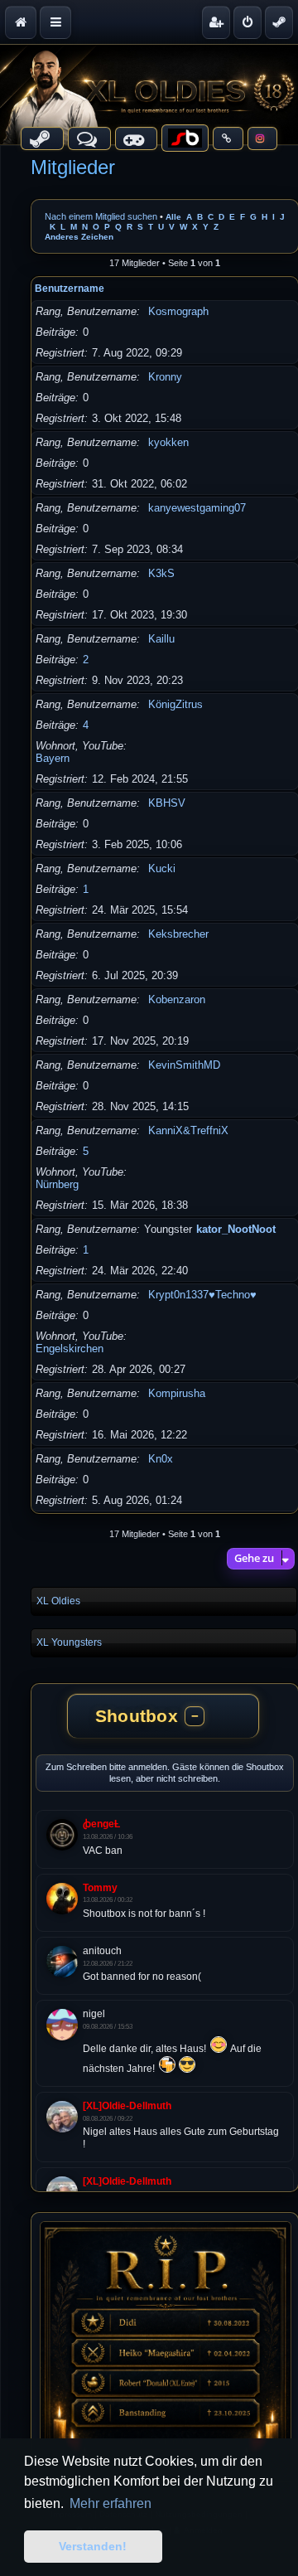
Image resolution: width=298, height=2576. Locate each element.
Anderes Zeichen (79, 237)
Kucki (162, 868)
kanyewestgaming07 (197, 508)
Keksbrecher (178, 934)
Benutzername (70, 289)
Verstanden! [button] (93, 2546)
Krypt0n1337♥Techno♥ (202, 1295)
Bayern (53, 758)
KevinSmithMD (184, 1065)
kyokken (168, 442)
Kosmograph (178, 311)
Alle (173, 217)
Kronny (165, 377)
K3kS (161, 573)
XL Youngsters (69, 1642)
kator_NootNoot (236, 1229)
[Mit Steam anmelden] (279, 22)
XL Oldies (58, 1601)
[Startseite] (149, 95)
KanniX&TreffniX (188, 1130)
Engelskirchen (70, 1349)
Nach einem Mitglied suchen (101, 216)
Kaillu (161, 639)
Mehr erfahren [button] (111, 2503)
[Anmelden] (248, 22)
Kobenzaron (177, 999)
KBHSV (167, 803)
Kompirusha (177, 1393)
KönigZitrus (175, 704)
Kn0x (161, 1459)
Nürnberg (57, 1184)
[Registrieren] (216, 22)
